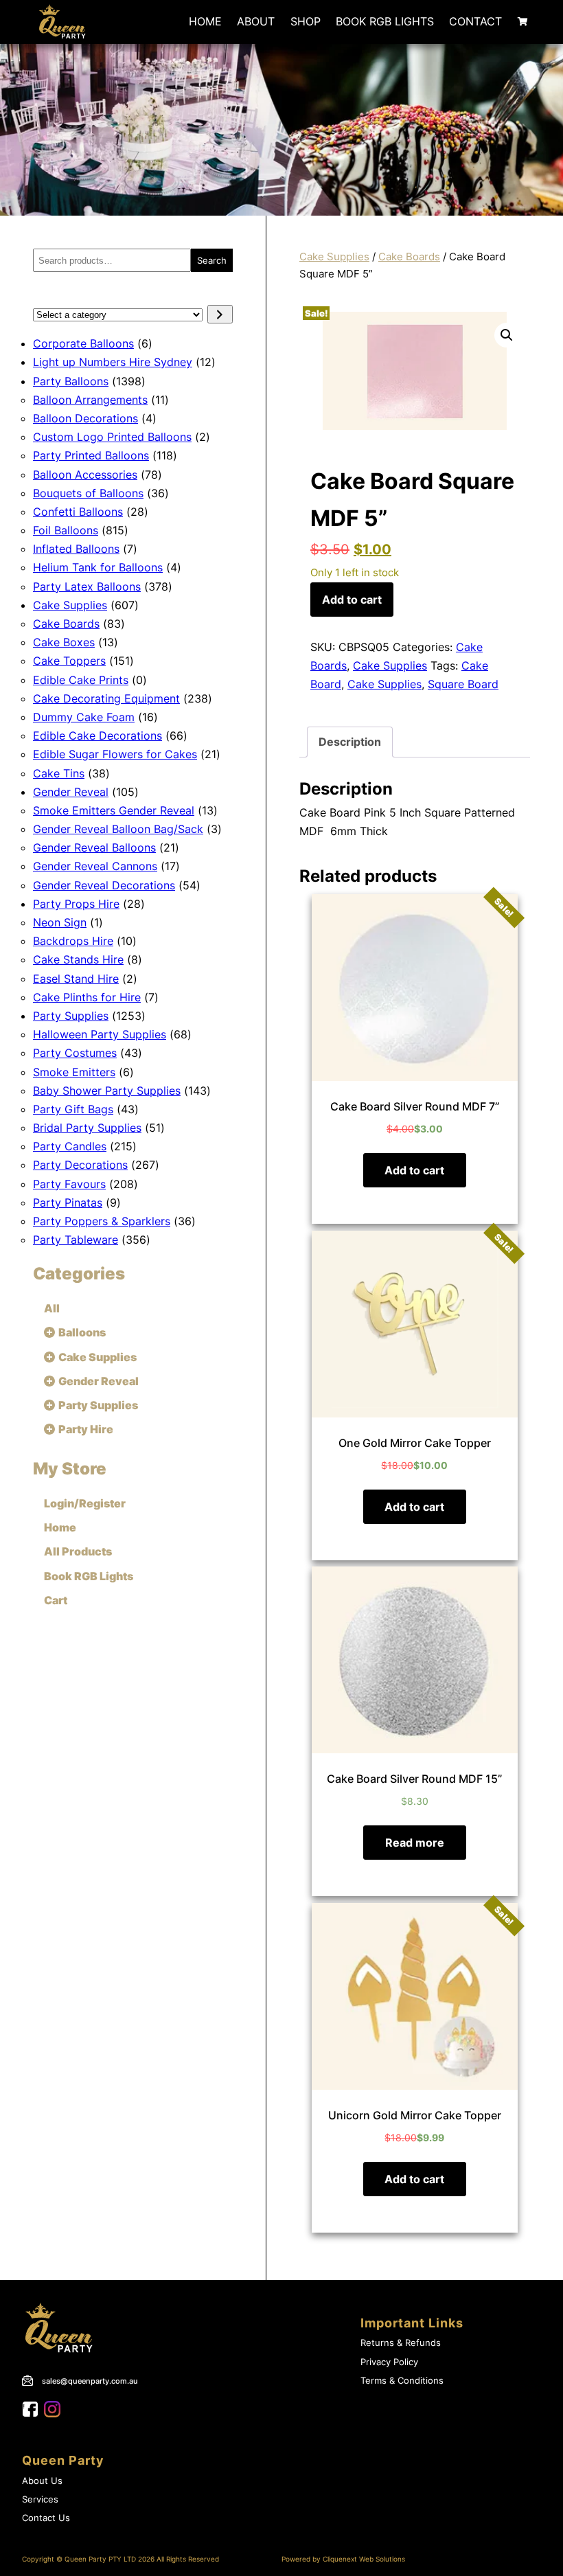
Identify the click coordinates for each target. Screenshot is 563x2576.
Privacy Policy (389, 2362)
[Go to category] (220, 314)
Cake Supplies (334, 257)
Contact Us (46, 2518)
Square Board (463, 684)
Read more (415, 1843)
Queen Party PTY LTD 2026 (110, 2559)
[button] (507, 335)
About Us (42, 2481)
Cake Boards (409, 257)
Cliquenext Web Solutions (364, 2559)
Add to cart (352, 600)
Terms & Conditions (402, 2381)
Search (212, 260)
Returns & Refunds (401, 2343)
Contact (475, 21)
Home (205, 21)
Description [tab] (350, 742)
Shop (306, 21)
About (256, 21)
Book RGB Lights (385, 21)
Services (40, 2499)
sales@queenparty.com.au (90, 2381)
